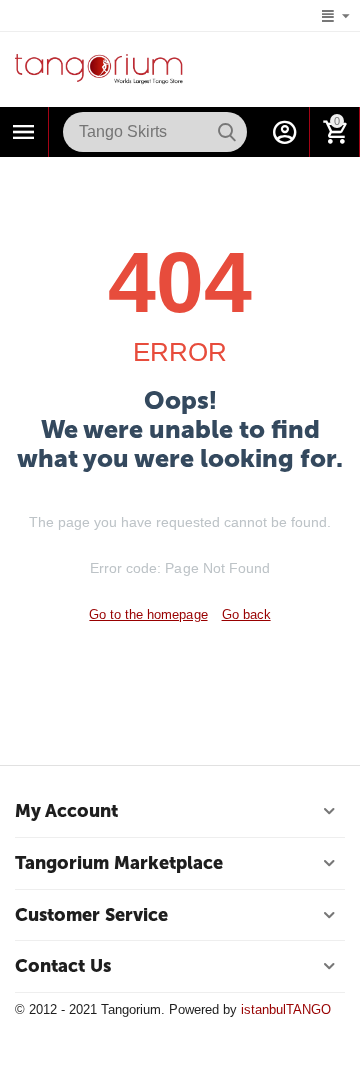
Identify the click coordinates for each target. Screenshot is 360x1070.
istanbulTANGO (286, 1009)
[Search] (227, 132)
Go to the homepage (148, 614)
